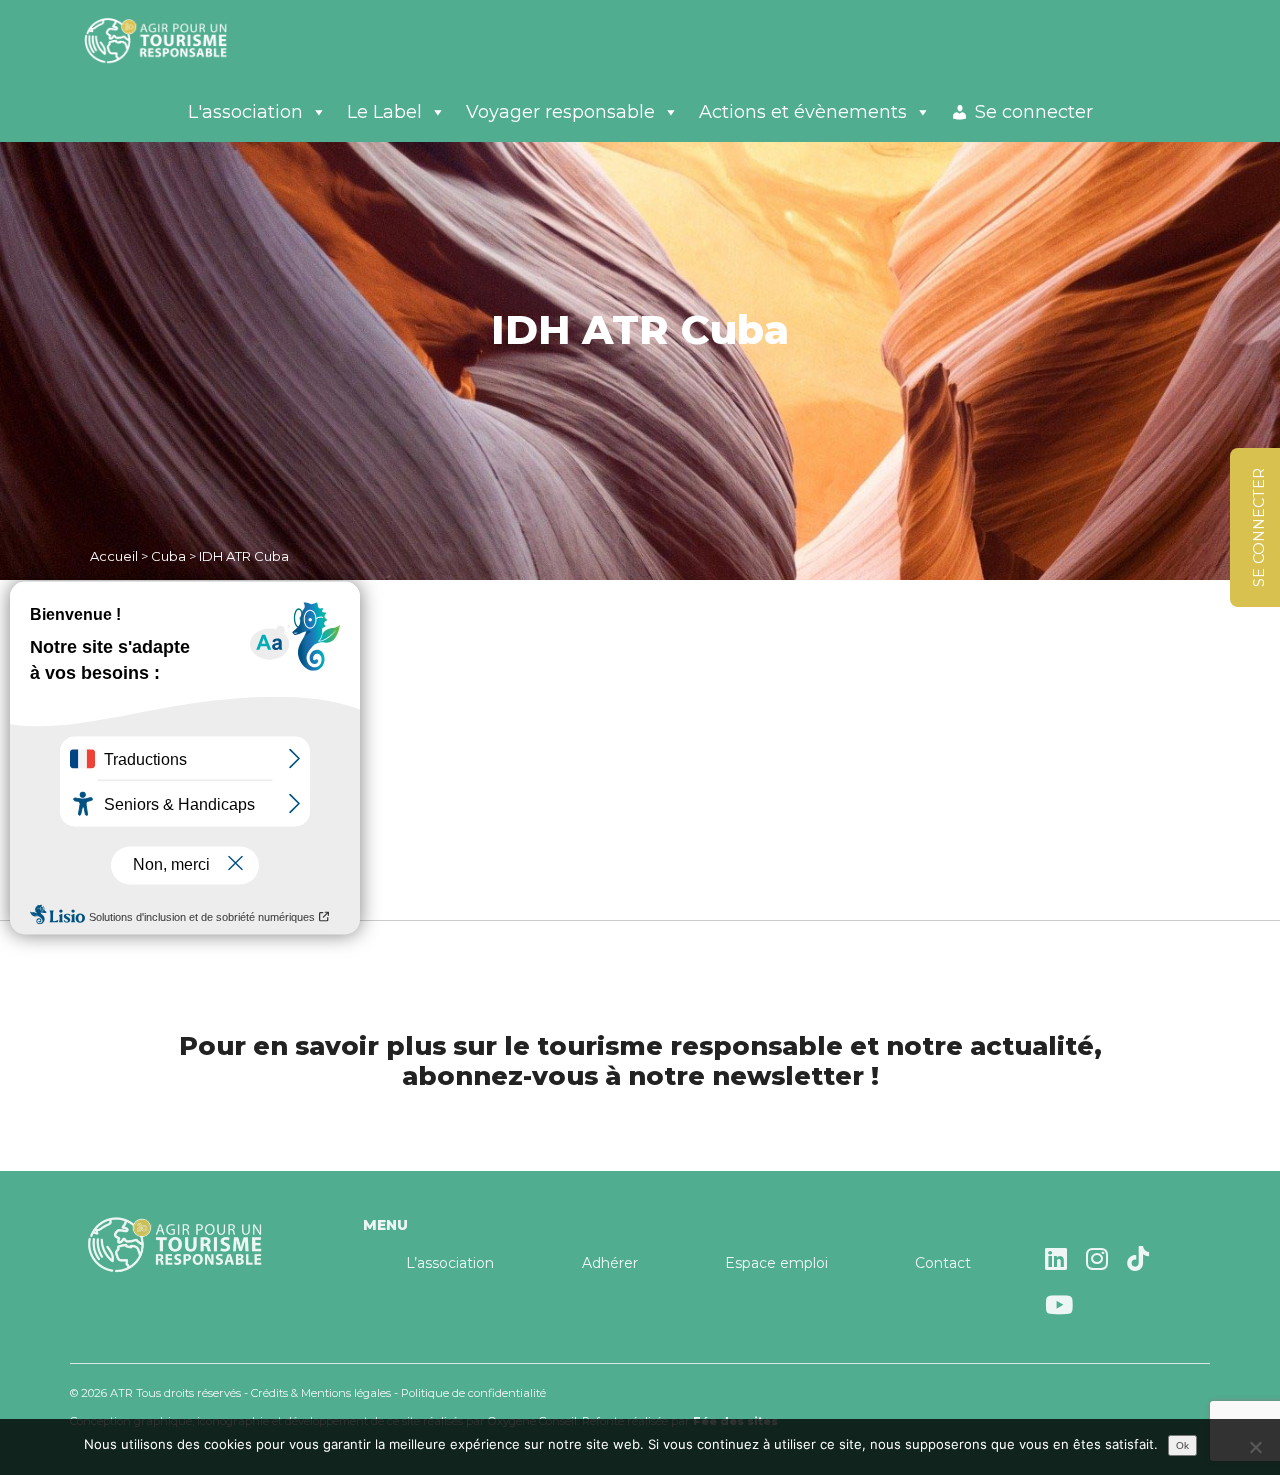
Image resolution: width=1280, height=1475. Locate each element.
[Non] (1255, 1447)
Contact (943, 1263)
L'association (245, 112)
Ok (1182, 1445)
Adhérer (610, 1263)
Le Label (384, 112)
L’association (450, 1263)
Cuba (168, 556)
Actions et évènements (803, 112)
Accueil (114, 556)
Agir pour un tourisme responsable (180, 40)
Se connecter (1034, 112)
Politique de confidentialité (473, 1393)
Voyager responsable (560, 112)
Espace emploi (776, 1263)
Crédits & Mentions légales (321, 1393)
